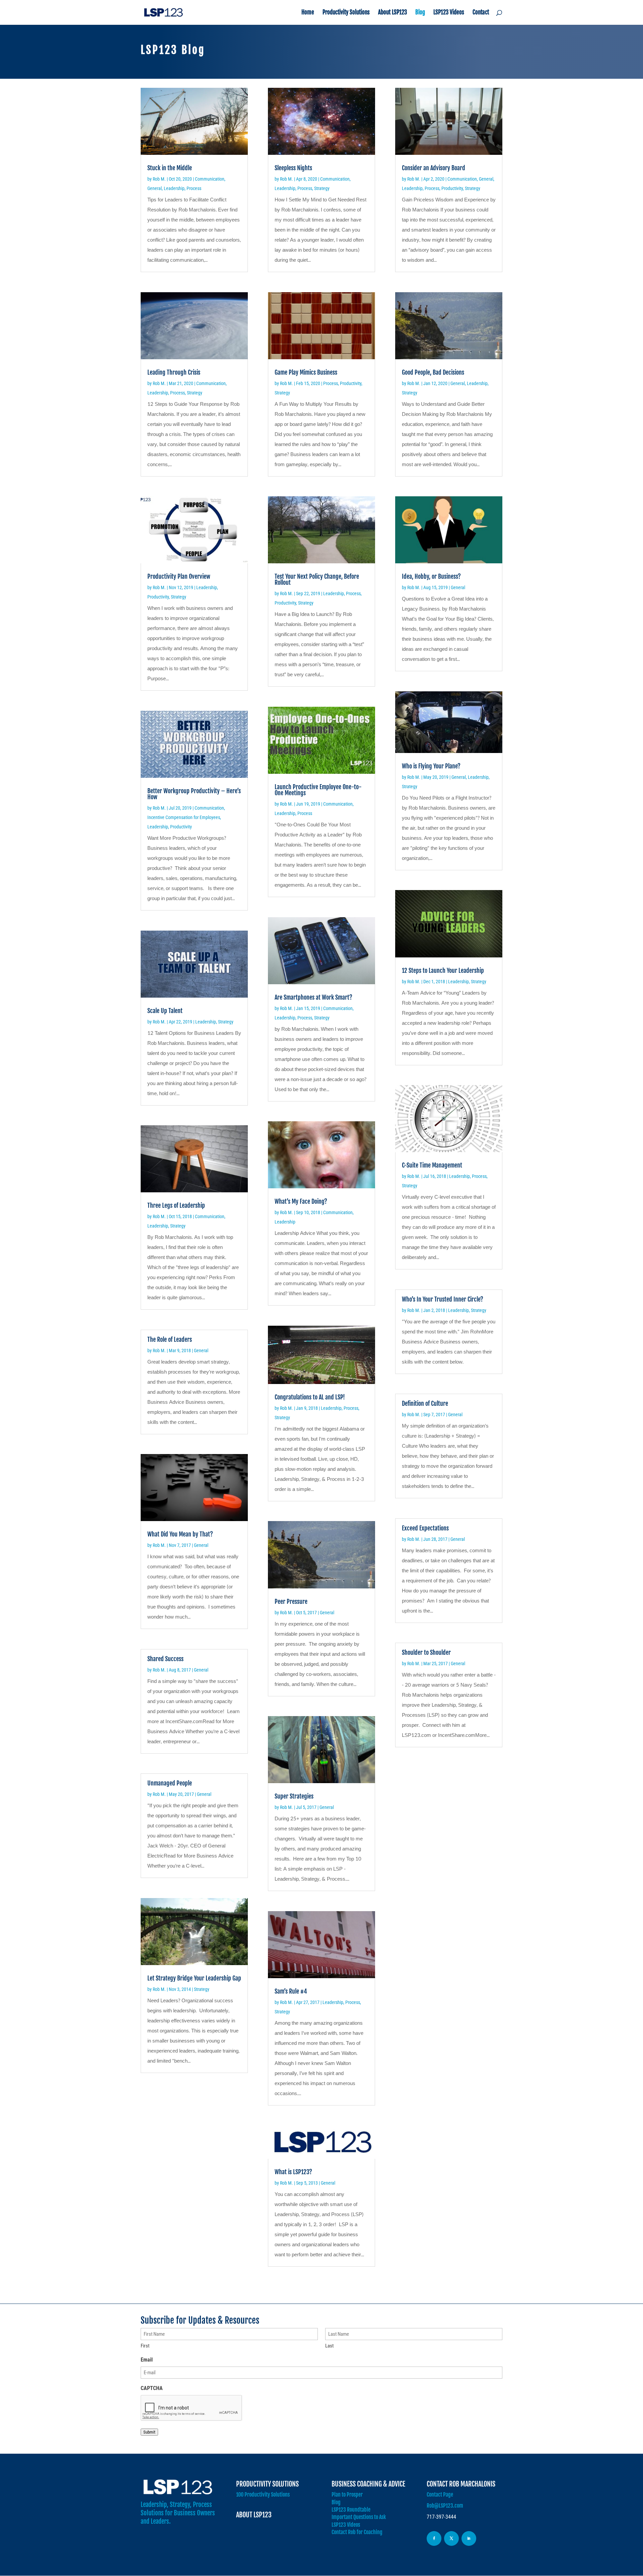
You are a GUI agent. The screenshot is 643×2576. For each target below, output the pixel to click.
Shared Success (165, 1659)
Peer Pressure (291, 1601)
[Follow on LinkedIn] (469, 2538)
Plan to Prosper (347, 2495)
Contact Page (440, 2495)
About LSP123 (392, 13)
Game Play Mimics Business (306, 372)
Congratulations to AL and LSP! (310, 1397)
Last (329, 2346)
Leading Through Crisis (174, 372)
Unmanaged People (170, 1783)
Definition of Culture (425, 1403)
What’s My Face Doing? (301, 1201)
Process (194, 188)
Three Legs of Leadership (176, 1205)
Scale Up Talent (165, 1011)
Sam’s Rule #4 (291, 1991)
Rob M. (159, 179)
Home (308, 13)
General (155, 188)
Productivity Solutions (346, 13)
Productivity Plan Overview (179, 576)
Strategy (195, 393)
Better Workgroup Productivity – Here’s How (194, 794)
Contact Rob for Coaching (357, 2532)
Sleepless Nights (293, 168)
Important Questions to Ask (359, 2517)
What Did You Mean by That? (180, 1534)
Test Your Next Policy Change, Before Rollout (317, 579)
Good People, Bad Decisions (433, 372)
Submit (149, 2432)
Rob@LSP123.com (445, 2506)
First (145, 2346)
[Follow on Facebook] (434, 2538)
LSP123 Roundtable (351, 2510)
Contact (481, 13)
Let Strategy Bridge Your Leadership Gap (194, 1978)
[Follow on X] (451, 2538)
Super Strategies (294, 1796)
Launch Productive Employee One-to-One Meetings (318, 790)
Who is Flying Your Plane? (431, 766)
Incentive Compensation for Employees (184, 817)
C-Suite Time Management (432, 1165)
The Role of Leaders (170, 1339)
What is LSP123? (293, 2172)
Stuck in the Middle (170, 168)
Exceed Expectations (425, 1528)
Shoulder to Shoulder (426, 1652)
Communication (210, 179)
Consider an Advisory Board (434, 168)
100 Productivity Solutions (263, 2495)
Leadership (174, 188)
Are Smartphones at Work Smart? (313, 997)
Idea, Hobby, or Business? (431, 576)
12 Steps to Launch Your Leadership (443, 970)
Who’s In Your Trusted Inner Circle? (443, 1299)
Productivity (158, 597)
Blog (420, 13)
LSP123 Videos (449, 13)
